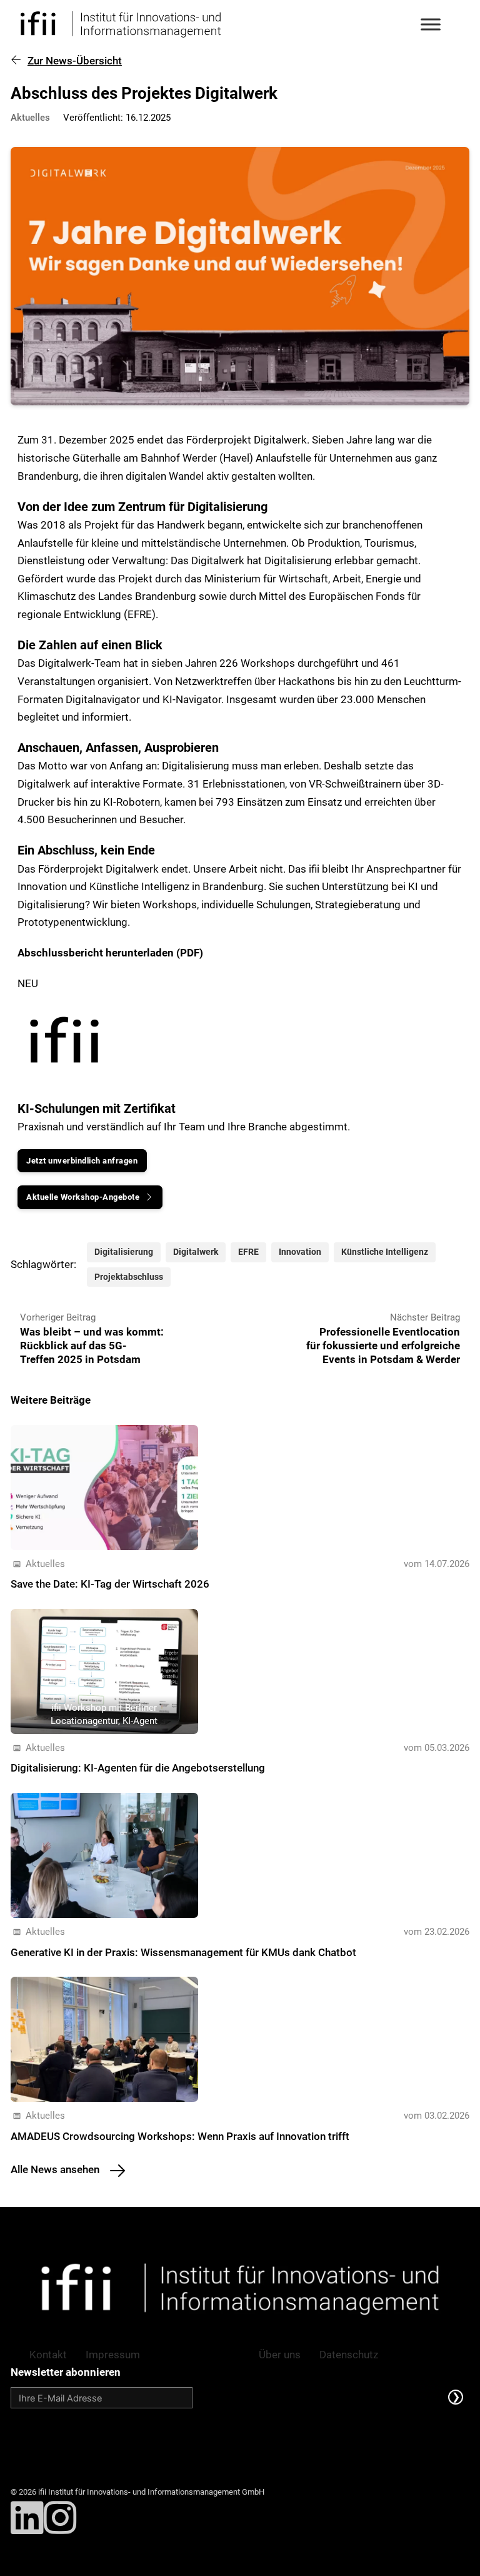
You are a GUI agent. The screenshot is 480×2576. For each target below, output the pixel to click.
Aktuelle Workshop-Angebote (83, 1197)
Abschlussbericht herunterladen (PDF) (110, 953)
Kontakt (48, 2355)
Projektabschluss (129, 1277)
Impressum (113, 2355)
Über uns (280, 2355)
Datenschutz (349, 2355)
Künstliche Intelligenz (385, 1252)
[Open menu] (431, 24)
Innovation (300, 1252)
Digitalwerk (196, 1252)
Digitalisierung (124, 1252)
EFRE (248, 1252)
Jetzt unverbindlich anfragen (82, 1161)
